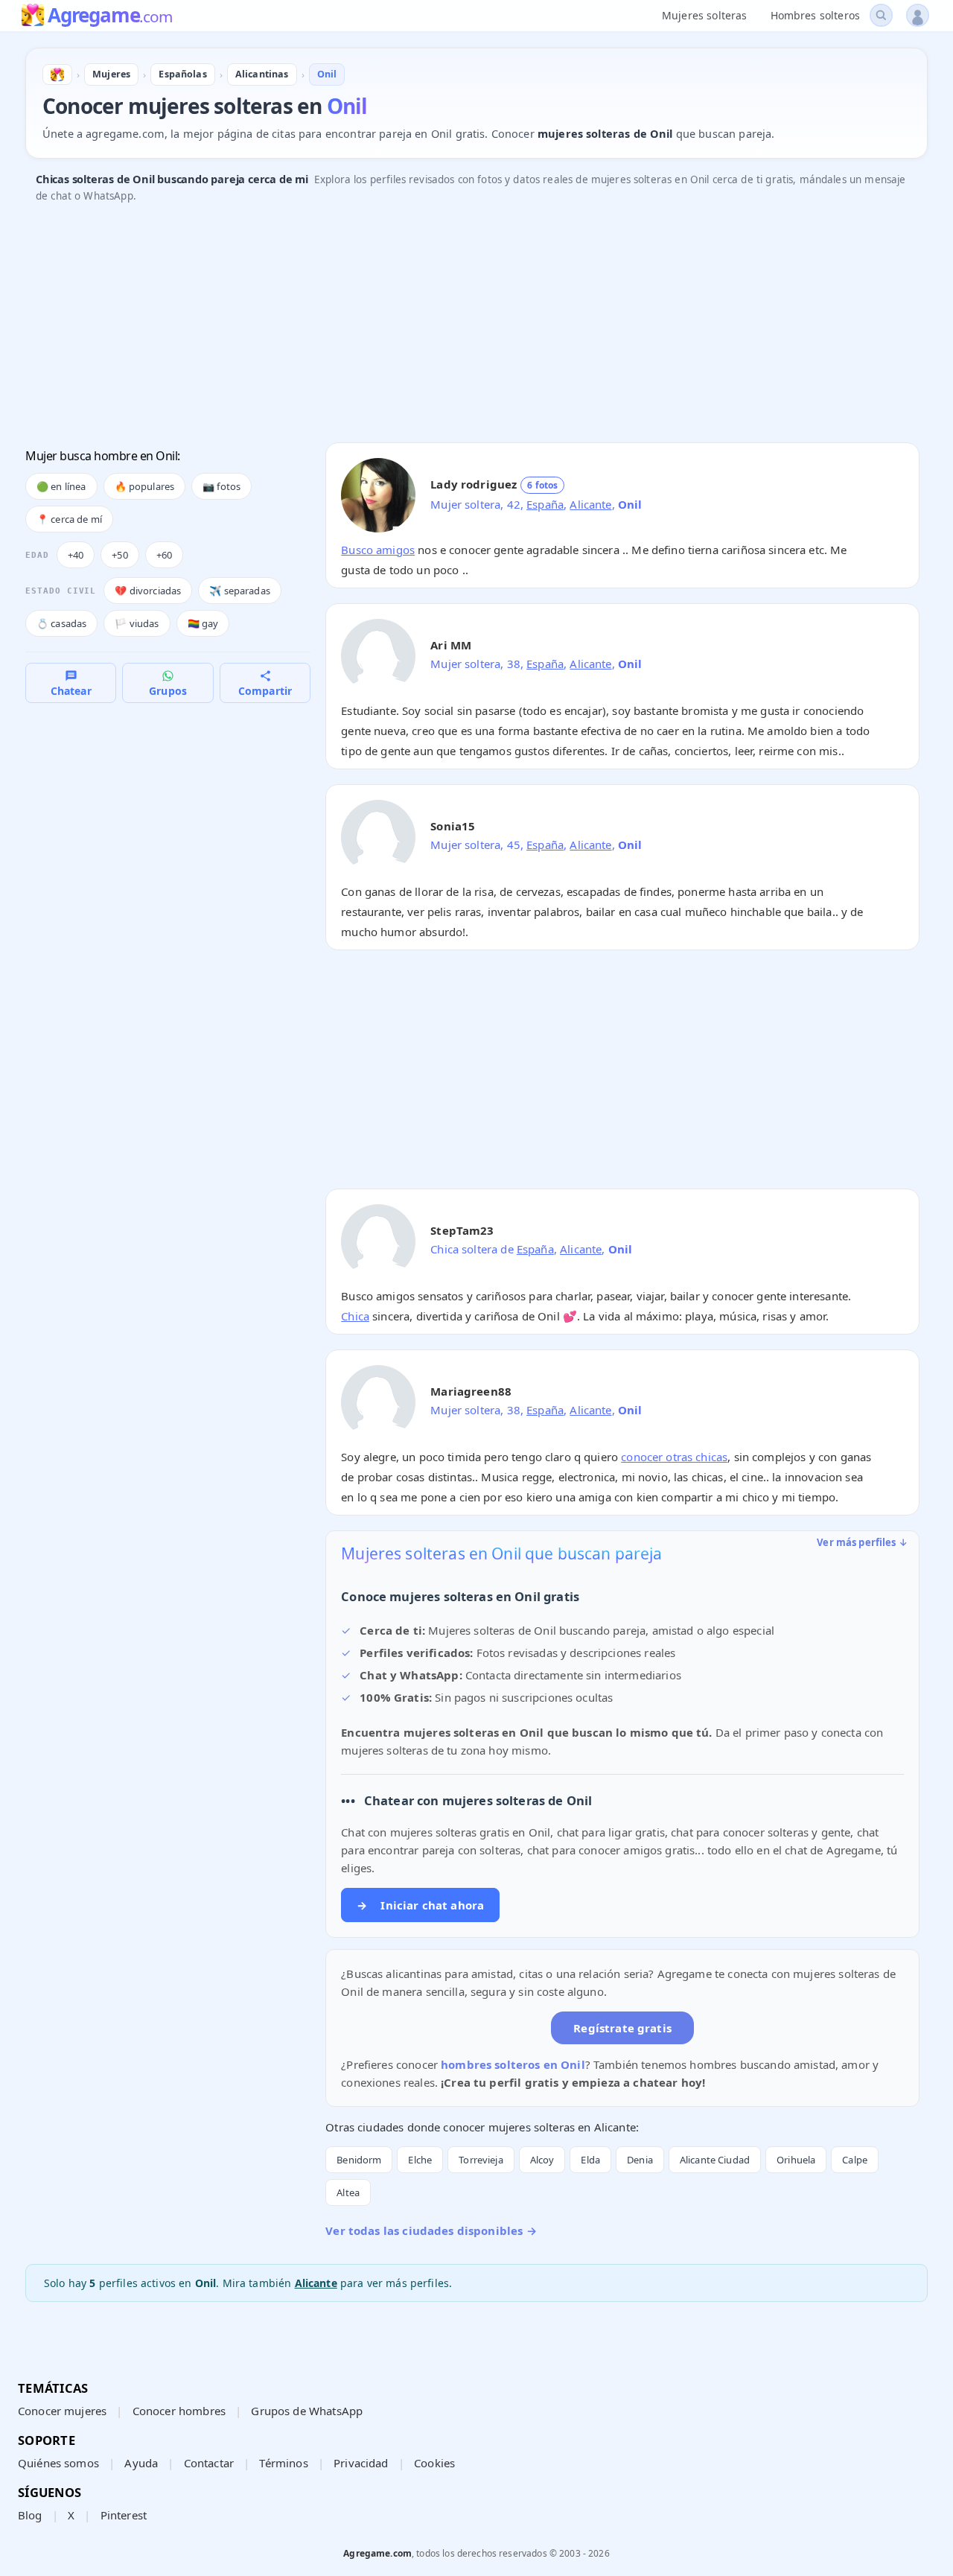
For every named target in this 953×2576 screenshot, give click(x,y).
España (545, 504)
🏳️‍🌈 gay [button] (203, 623)
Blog (30, 2515)
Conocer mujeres (62, 2411)
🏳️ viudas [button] (137, 623)
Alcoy (542, 2160)
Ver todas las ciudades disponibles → (431, 2230)
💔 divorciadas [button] (148, 591)
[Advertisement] (472, 327)
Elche (420, 2160)
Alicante (590, 504)
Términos (283, 2463)
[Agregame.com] (57, 74)
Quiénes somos (58, 2463)
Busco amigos (378, 550)
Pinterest (124, 2515)
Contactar (209, 2463)
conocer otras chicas (674, 1457)
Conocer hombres (179, 2411)
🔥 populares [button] (145, 486)
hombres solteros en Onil (513, 2064)
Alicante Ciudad (715, 2160)
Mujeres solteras (704, 15)
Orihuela (796, 2160)
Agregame (110, 16)
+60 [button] (164, 555)
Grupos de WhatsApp (307, 2411)
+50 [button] (119, 555)
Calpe (855, 2160)
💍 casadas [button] (61, 623)
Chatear (71, 691)
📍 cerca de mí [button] (69, 519)
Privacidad (361, 2463)
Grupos (168, 691)
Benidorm (359, 2160)
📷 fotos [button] (221, 486)
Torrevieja (481, 2160)
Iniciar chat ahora (420, 1905)
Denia (640, 2160)
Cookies (434, 2463)
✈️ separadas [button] (240, 591)
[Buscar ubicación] (881, 15)
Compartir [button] (265, 691)
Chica (355, 1316)
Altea (348, 2192)
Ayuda (141, 2463)
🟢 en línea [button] (61, 486)
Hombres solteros (815, 15)
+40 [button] (76, 555)
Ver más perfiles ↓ (862, 1542)
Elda (590, 2160)
